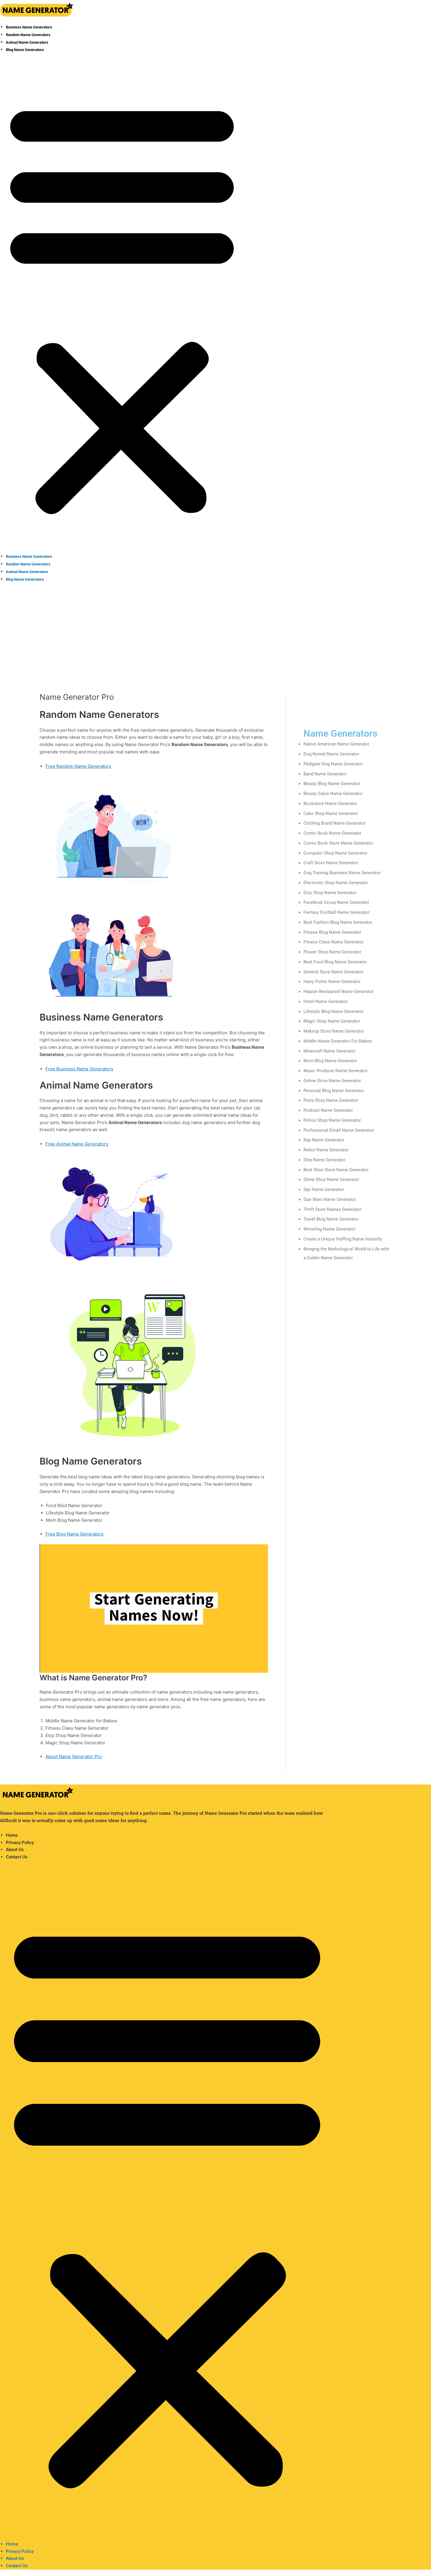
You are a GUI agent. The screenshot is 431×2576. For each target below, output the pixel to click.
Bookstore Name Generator (330, 804)
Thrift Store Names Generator (332, 1209)
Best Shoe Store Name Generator (336, 1170)
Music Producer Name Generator (336, 1071)
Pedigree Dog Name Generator (333, 764)
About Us (15, 1850)
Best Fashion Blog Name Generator (338, 922)
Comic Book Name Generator (332, 833)
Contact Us (17, 1857)
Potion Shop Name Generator (332, 1120)
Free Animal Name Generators (77, 1144)
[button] (122, 307)
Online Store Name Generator (332, 1081)
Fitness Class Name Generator (334, 942)
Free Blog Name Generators (74, 1534)
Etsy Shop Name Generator (330, 893)
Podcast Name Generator (328, 1110)
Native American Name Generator (336, 744)
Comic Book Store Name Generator (338, 843)
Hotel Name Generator (326, 1001)
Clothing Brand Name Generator (335, 823)
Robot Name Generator (326, 1150)
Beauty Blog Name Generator (332, 784)
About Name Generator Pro (74, 1756)
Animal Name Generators (27, 42)
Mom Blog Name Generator (330, 1061)
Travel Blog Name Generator (331, 1219)
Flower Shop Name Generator (332, 952)
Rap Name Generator (324, 1140)
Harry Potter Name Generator (332, 982)
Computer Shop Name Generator (335, 853)
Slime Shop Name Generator (331, 1179)
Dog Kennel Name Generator (331, 754)
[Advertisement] (215, 631)
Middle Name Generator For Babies (338, 1041)
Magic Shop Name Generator (332, 1021)
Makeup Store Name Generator (334, 1031)
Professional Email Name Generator (339, 1130)
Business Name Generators (29, 27)
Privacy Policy (20, 1843)
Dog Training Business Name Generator (342, 873)
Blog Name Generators (25, 50)
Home (12, 1835)
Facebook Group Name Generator (336, 902)
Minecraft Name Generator (330, 1051)
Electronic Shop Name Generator (336, 883)
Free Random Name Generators (78, 766)
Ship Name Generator (324, 1160)
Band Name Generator (325, 774)
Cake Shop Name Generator (331, 814)
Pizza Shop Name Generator (331, 1100)
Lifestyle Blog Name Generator (334, 1011)
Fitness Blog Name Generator (332, 932)
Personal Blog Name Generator (334, 1091)
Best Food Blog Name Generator (335, 962)
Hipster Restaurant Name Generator (338, 992)
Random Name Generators (28, 35)
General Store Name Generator (334, 972)
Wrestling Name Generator (329, 1229)
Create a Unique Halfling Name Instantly (343, 1239)
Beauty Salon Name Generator (333, 794)
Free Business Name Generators (79, 1069)
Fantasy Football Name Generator (336, 912)
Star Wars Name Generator (330, 1199)
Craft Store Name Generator (331, 863)
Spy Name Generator (324, 1189)
